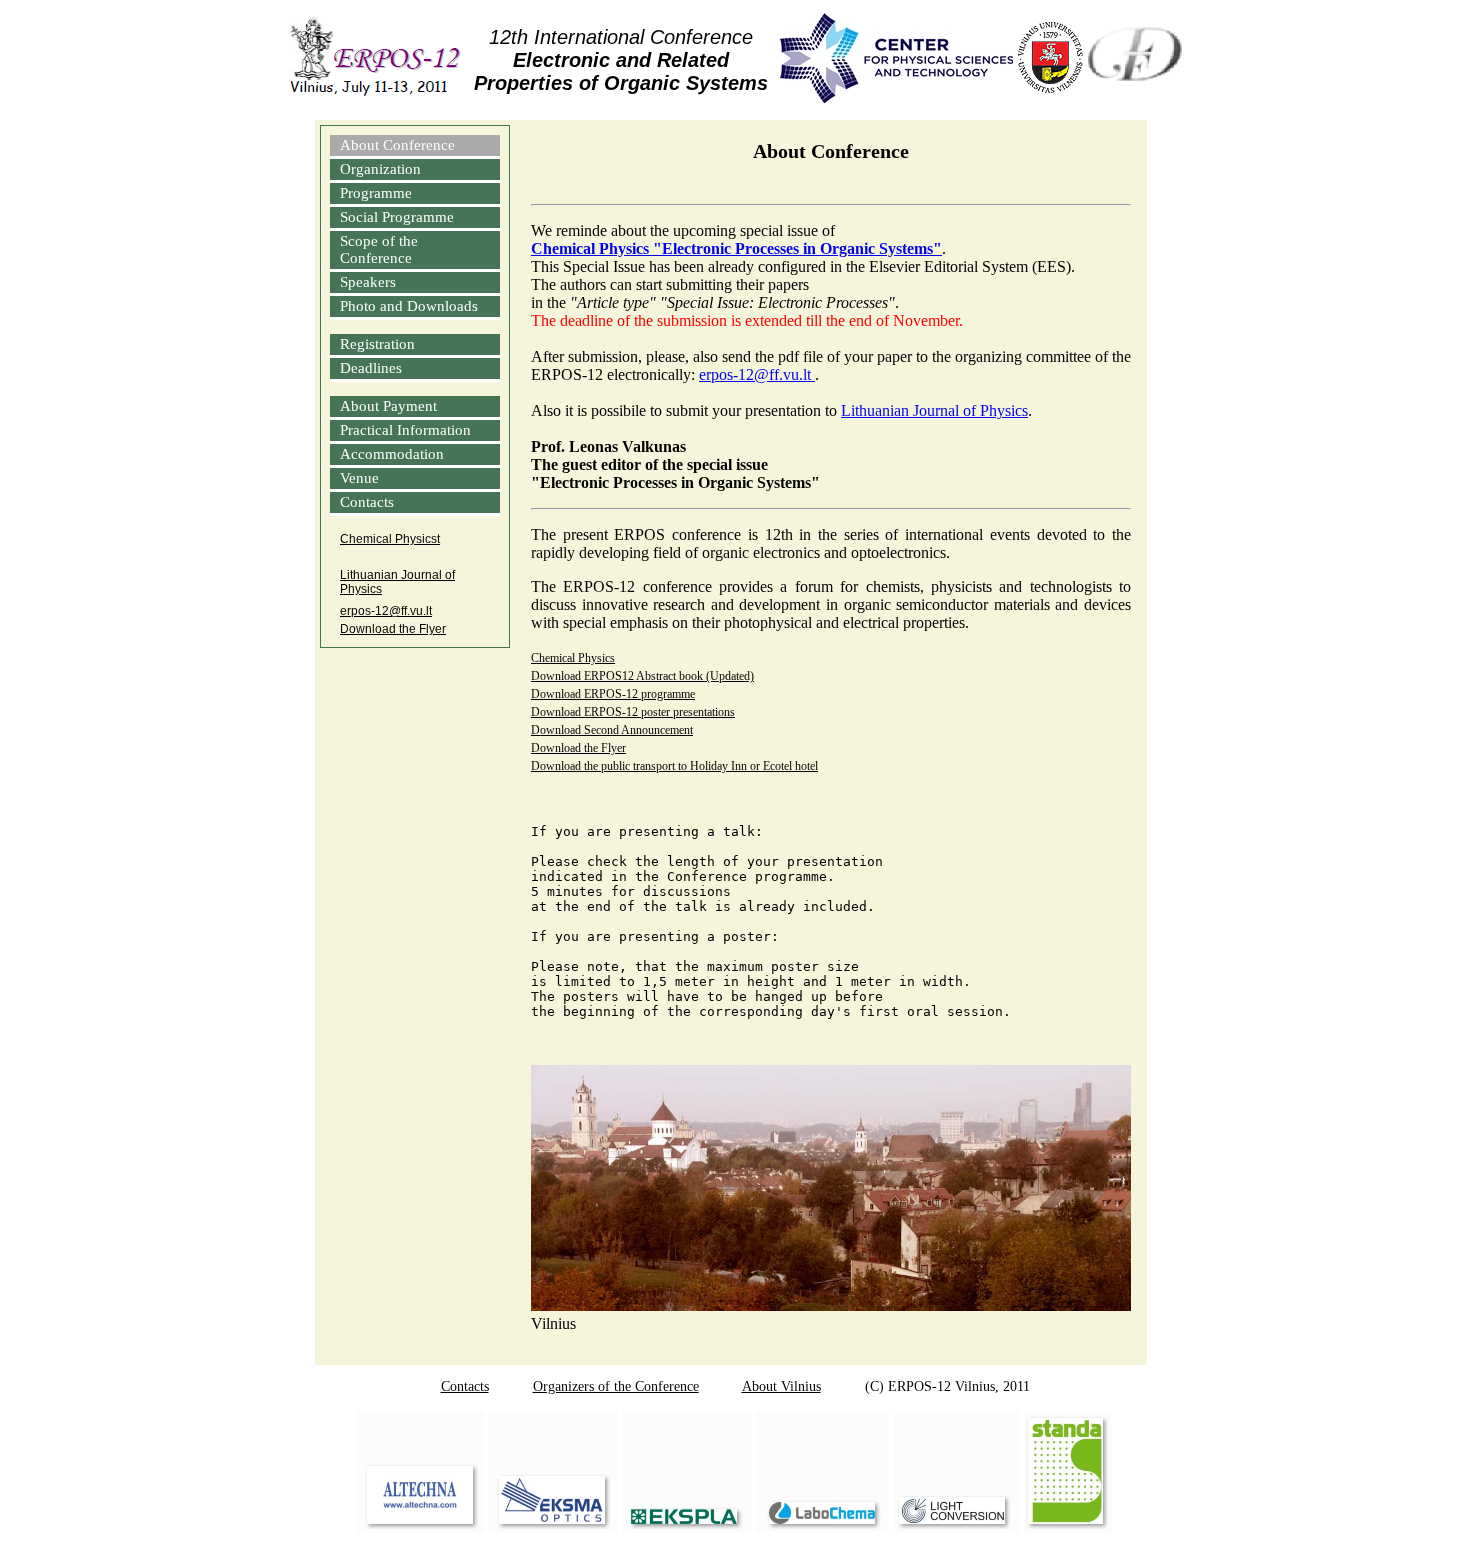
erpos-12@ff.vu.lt (757, 374)
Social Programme (397, 217)
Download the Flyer (393, 629)
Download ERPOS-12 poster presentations (633, 712)
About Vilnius (781, 1386)
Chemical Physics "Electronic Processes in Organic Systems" (736, 248)
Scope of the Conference (379, 249)
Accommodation (392, 454)
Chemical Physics (573, 658)
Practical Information (405, 430)
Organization (380, 169)
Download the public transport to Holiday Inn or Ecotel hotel (674, 766)
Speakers (368, 282)
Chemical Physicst (390, 539)
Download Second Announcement (612, 730)
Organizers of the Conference (616, 1386)
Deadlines (371, 368)
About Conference (397, 145)
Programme (376, 193)
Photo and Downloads (409, 306)
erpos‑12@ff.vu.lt (386, 611)
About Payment (388, 406)
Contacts (367, 502)
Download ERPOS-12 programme (613, 694)
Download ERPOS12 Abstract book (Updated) (642, 676)
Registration (377, 344)
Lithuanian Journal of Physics (397, 582)
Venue (359, 478)
